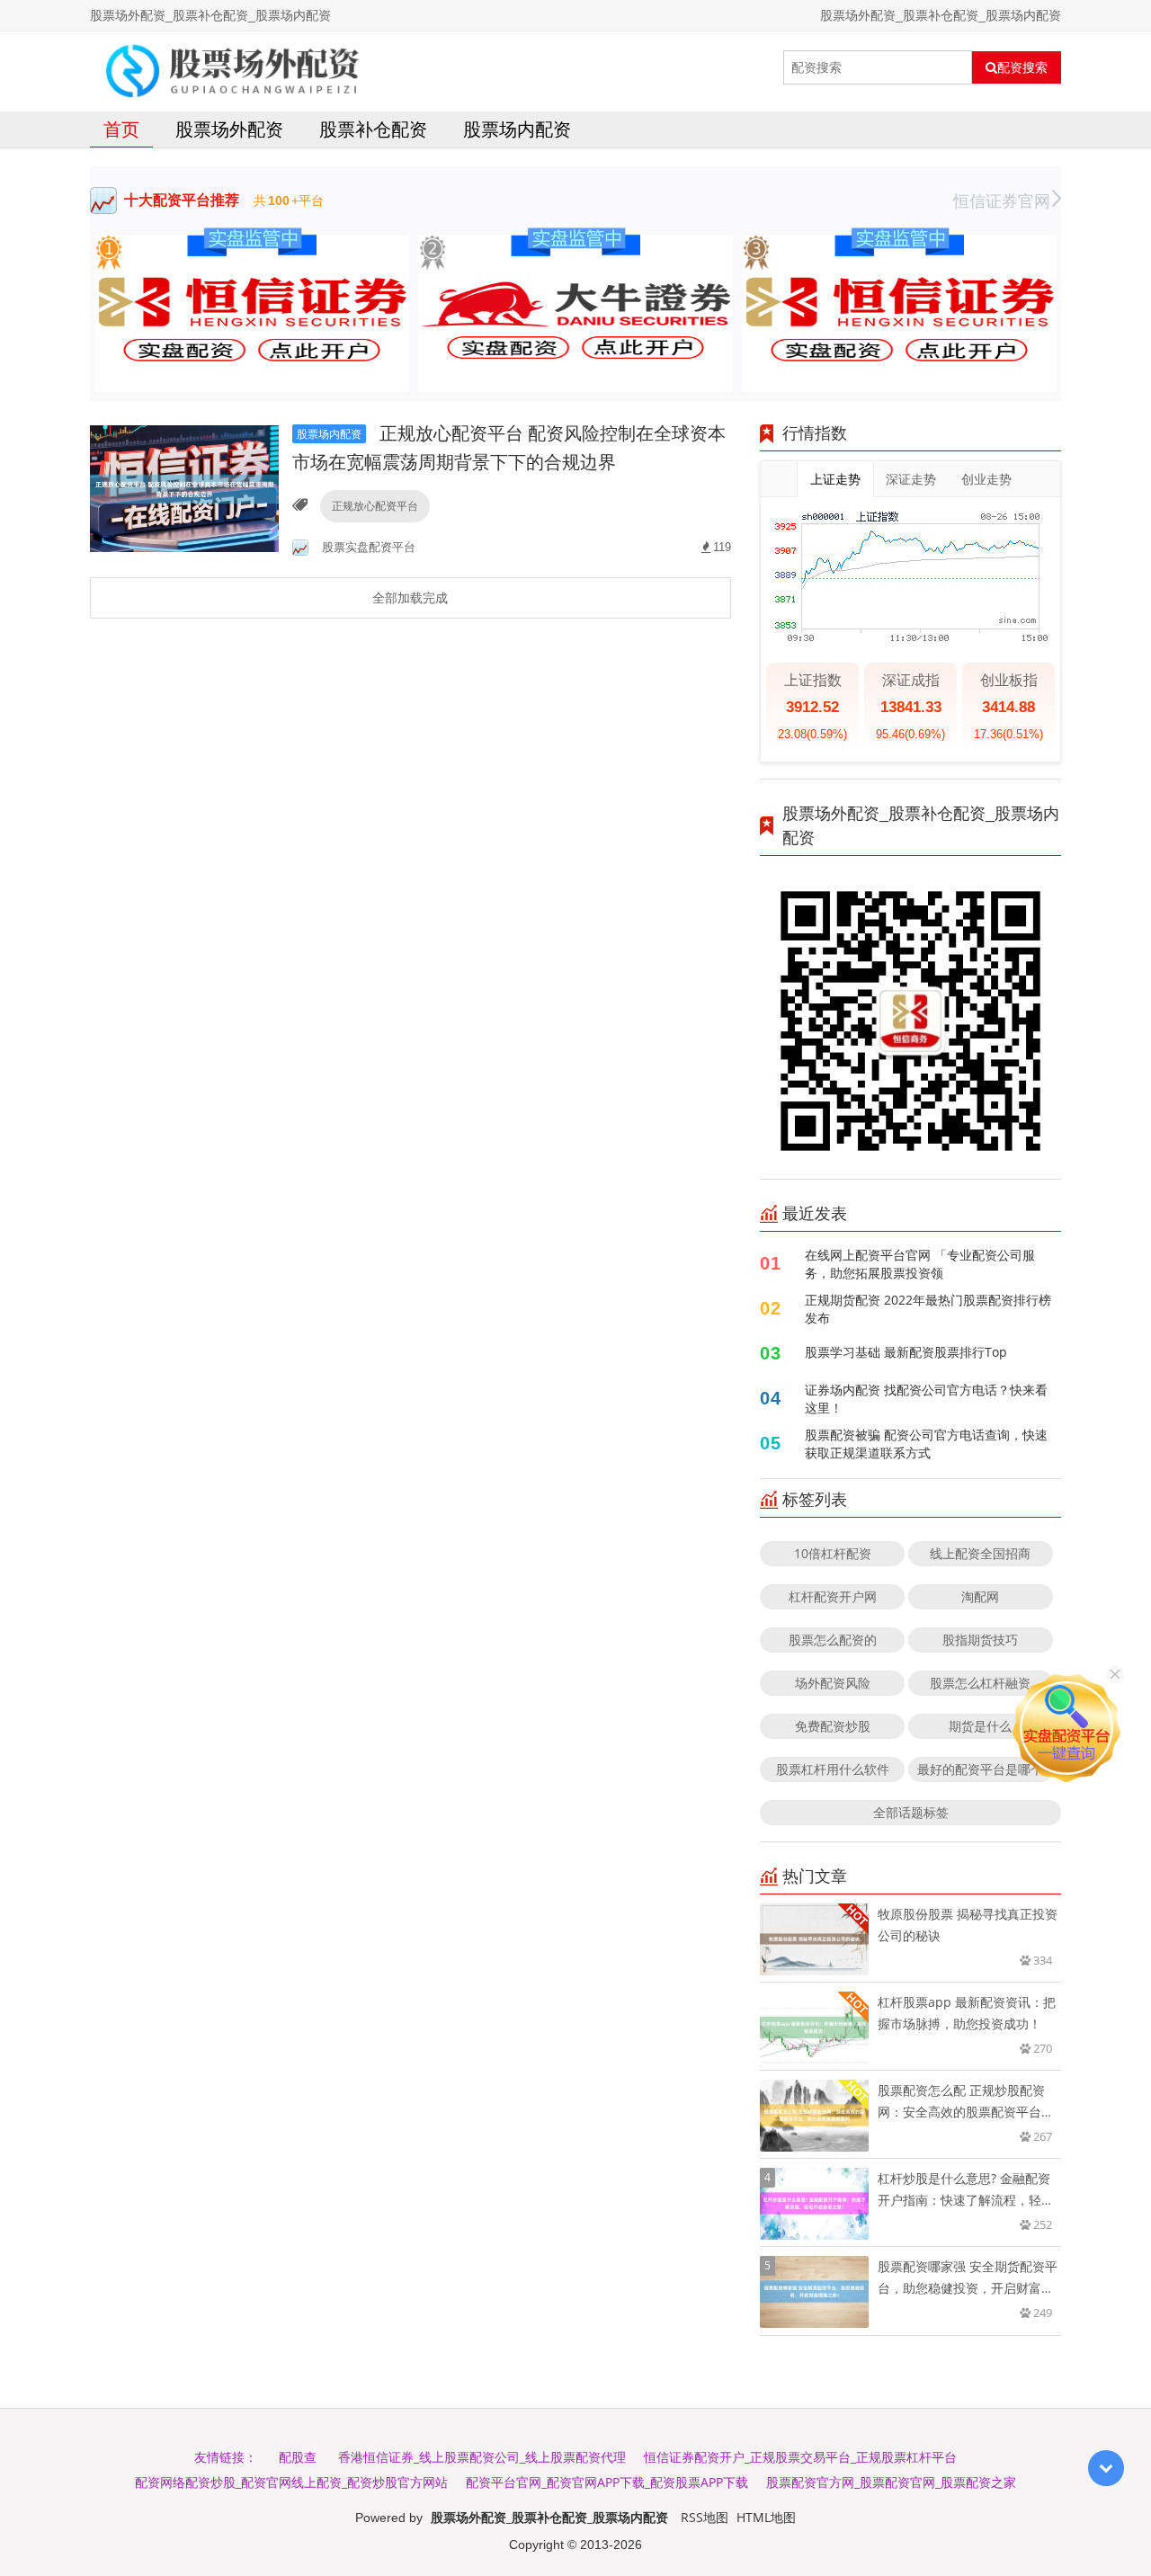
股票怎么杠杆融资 (980, 1683)
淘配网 (980, 1596)
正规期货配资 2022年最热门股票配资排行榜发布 (928, 1309)
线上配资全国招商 (980, 1553)
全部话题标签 (911, 1812)
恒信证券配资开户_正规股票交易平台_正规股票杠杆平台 (800, 2457)
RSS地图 (705, 2517)
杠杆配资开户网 (833, 1596)
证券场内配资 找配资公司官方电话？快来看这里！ (926, 1399)
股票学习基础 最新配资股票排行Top (906, 1352)
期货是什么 (980, 1726)
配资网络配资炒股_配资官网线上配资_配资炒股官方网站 (291, 2482)
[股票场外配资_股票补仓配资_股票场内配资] (229, 67)
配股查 (298, 2457)
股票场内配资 (517, 129)
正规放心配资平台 (375, 506)
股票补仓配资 (373, 129)
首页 (121, 129)
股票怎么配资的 (833, 1640)
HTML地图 (766, 2517)
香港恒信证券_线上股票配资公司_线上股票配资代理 (482, 2457)
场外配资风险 (833, 1683)
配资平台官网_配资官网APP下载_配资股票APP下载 (607, 2482)
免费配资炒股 (833, 1726)
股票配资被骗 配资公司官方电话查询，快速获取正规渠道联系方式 (926, 1444)
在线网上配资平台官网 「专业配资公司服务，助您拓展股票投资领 (920, 1264)
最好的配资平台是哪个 (980, 1769)
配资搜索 (1022, 67)
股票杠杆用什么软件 (833, 1769)
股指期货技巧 (980, 1640)
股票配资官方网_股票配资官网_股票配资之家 (891, 2482)
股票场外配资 (229, 129)
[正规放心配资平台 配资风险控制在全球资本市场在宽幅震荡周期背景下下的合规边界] (184, 488)
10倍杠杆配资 (833, 1553)
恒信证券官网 (1002, 201)
